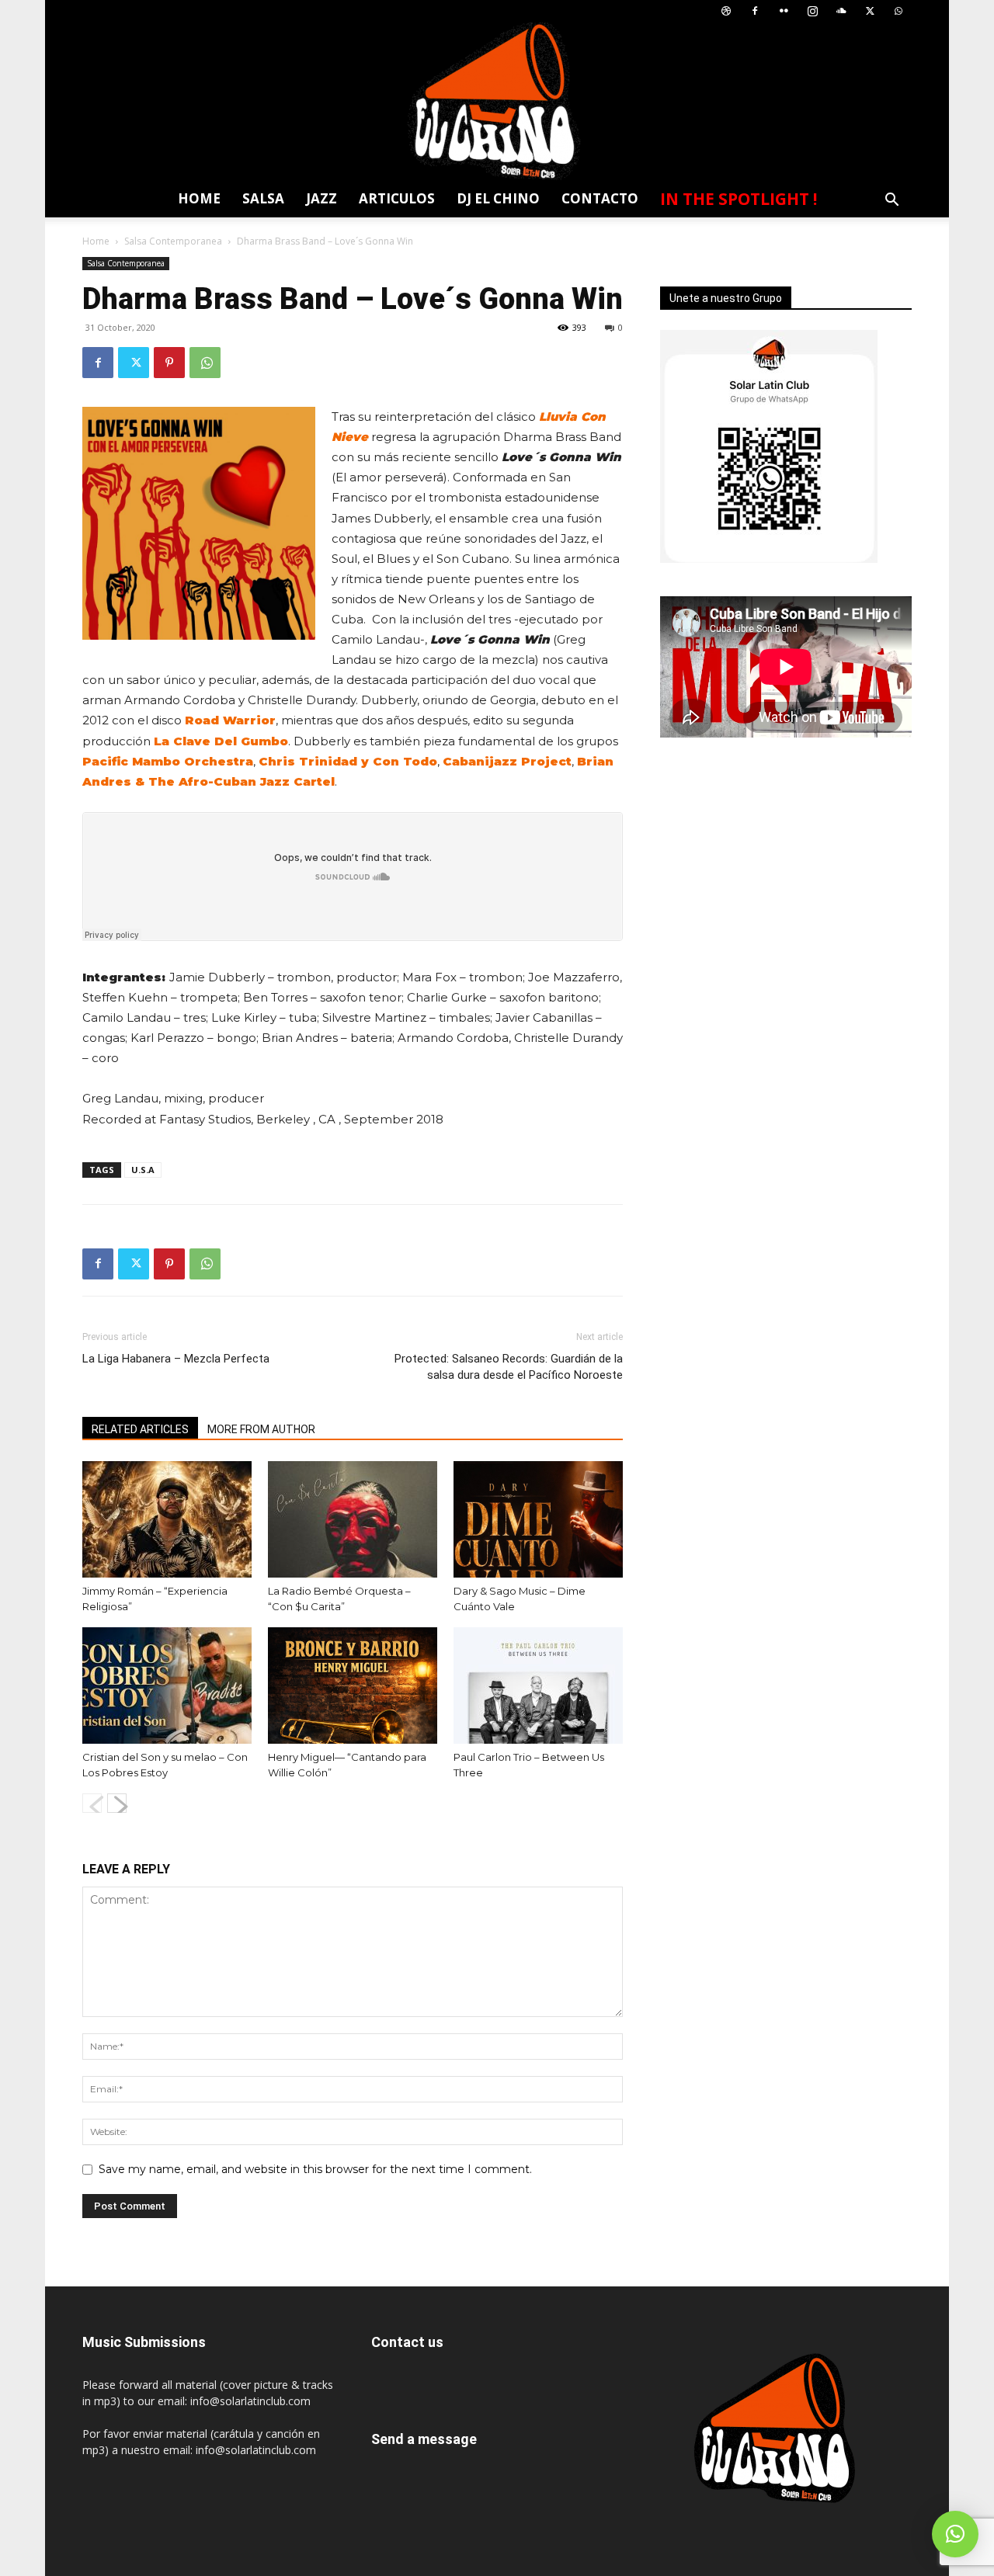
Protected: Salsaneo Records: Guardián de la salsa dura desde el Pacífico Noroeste (509, 1367)
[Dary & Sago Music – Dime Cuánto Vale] (538, 1519)
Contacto (600, 198)
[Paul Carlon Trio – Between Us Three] (538, 1686)
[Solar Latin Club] (497, 101)
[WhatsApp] (898, 11)
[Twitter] (870, 11)
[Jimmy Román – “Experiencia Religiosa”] (167, 1519)
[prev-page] (92, 1803)
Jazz (321, 198)
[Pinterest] (169, 363)
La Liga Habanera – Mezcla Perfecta (176, 1359)
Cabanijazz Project (507, 761)
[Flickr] (784, 11)
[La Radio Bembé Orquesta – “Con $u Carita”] (353, 1519)
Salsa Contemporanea (173, 241)
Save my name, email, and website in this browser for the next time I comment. (315, 2169)
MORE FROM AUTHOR (261, 1429)
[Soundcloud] (841, 11)
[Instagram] (812, 11)
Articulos (397, 198)
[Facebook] (755, 11)
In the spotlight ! (739, 199)
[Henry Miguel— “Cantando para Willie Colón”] (353, 1686)
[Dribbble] (726, 11)
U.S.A (143, 1170)
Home (199, 198)
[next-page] (117, 1803)
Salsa (263, 198)
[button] (891, 201)
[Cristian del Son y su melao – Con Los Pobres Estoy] (167, 1686)
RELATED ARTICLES (140, 1429)
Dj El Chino (498, 198)
